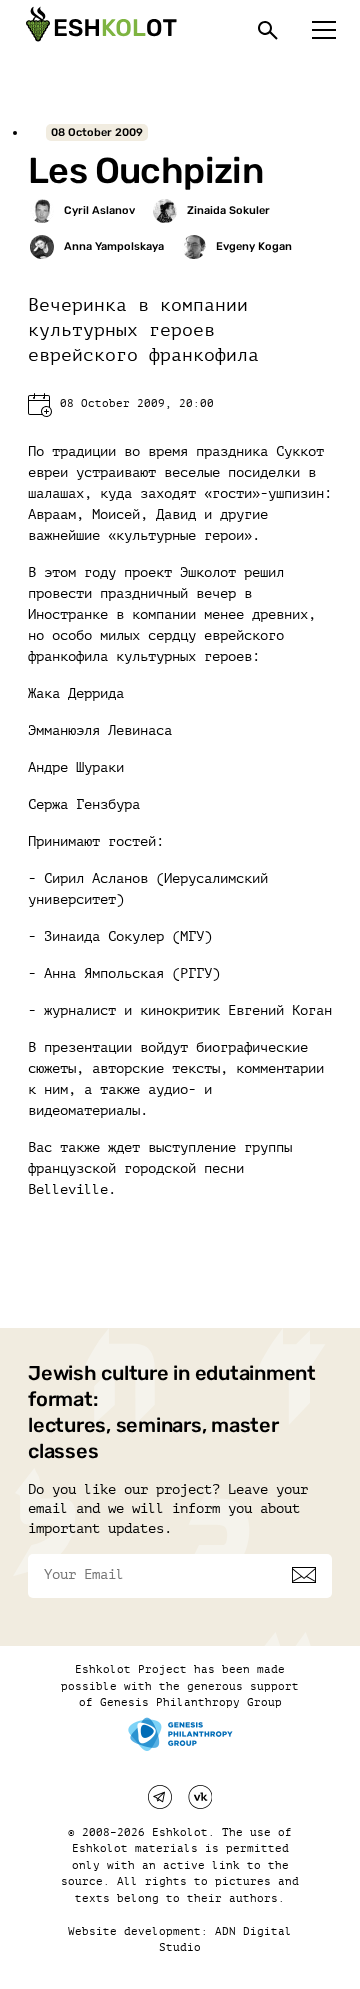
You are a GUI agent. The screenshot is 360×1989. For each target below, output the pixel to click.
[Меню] (324, 30)
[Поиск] (268, 30)
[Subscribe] (304, 1575)
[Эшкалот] (99, 30)
